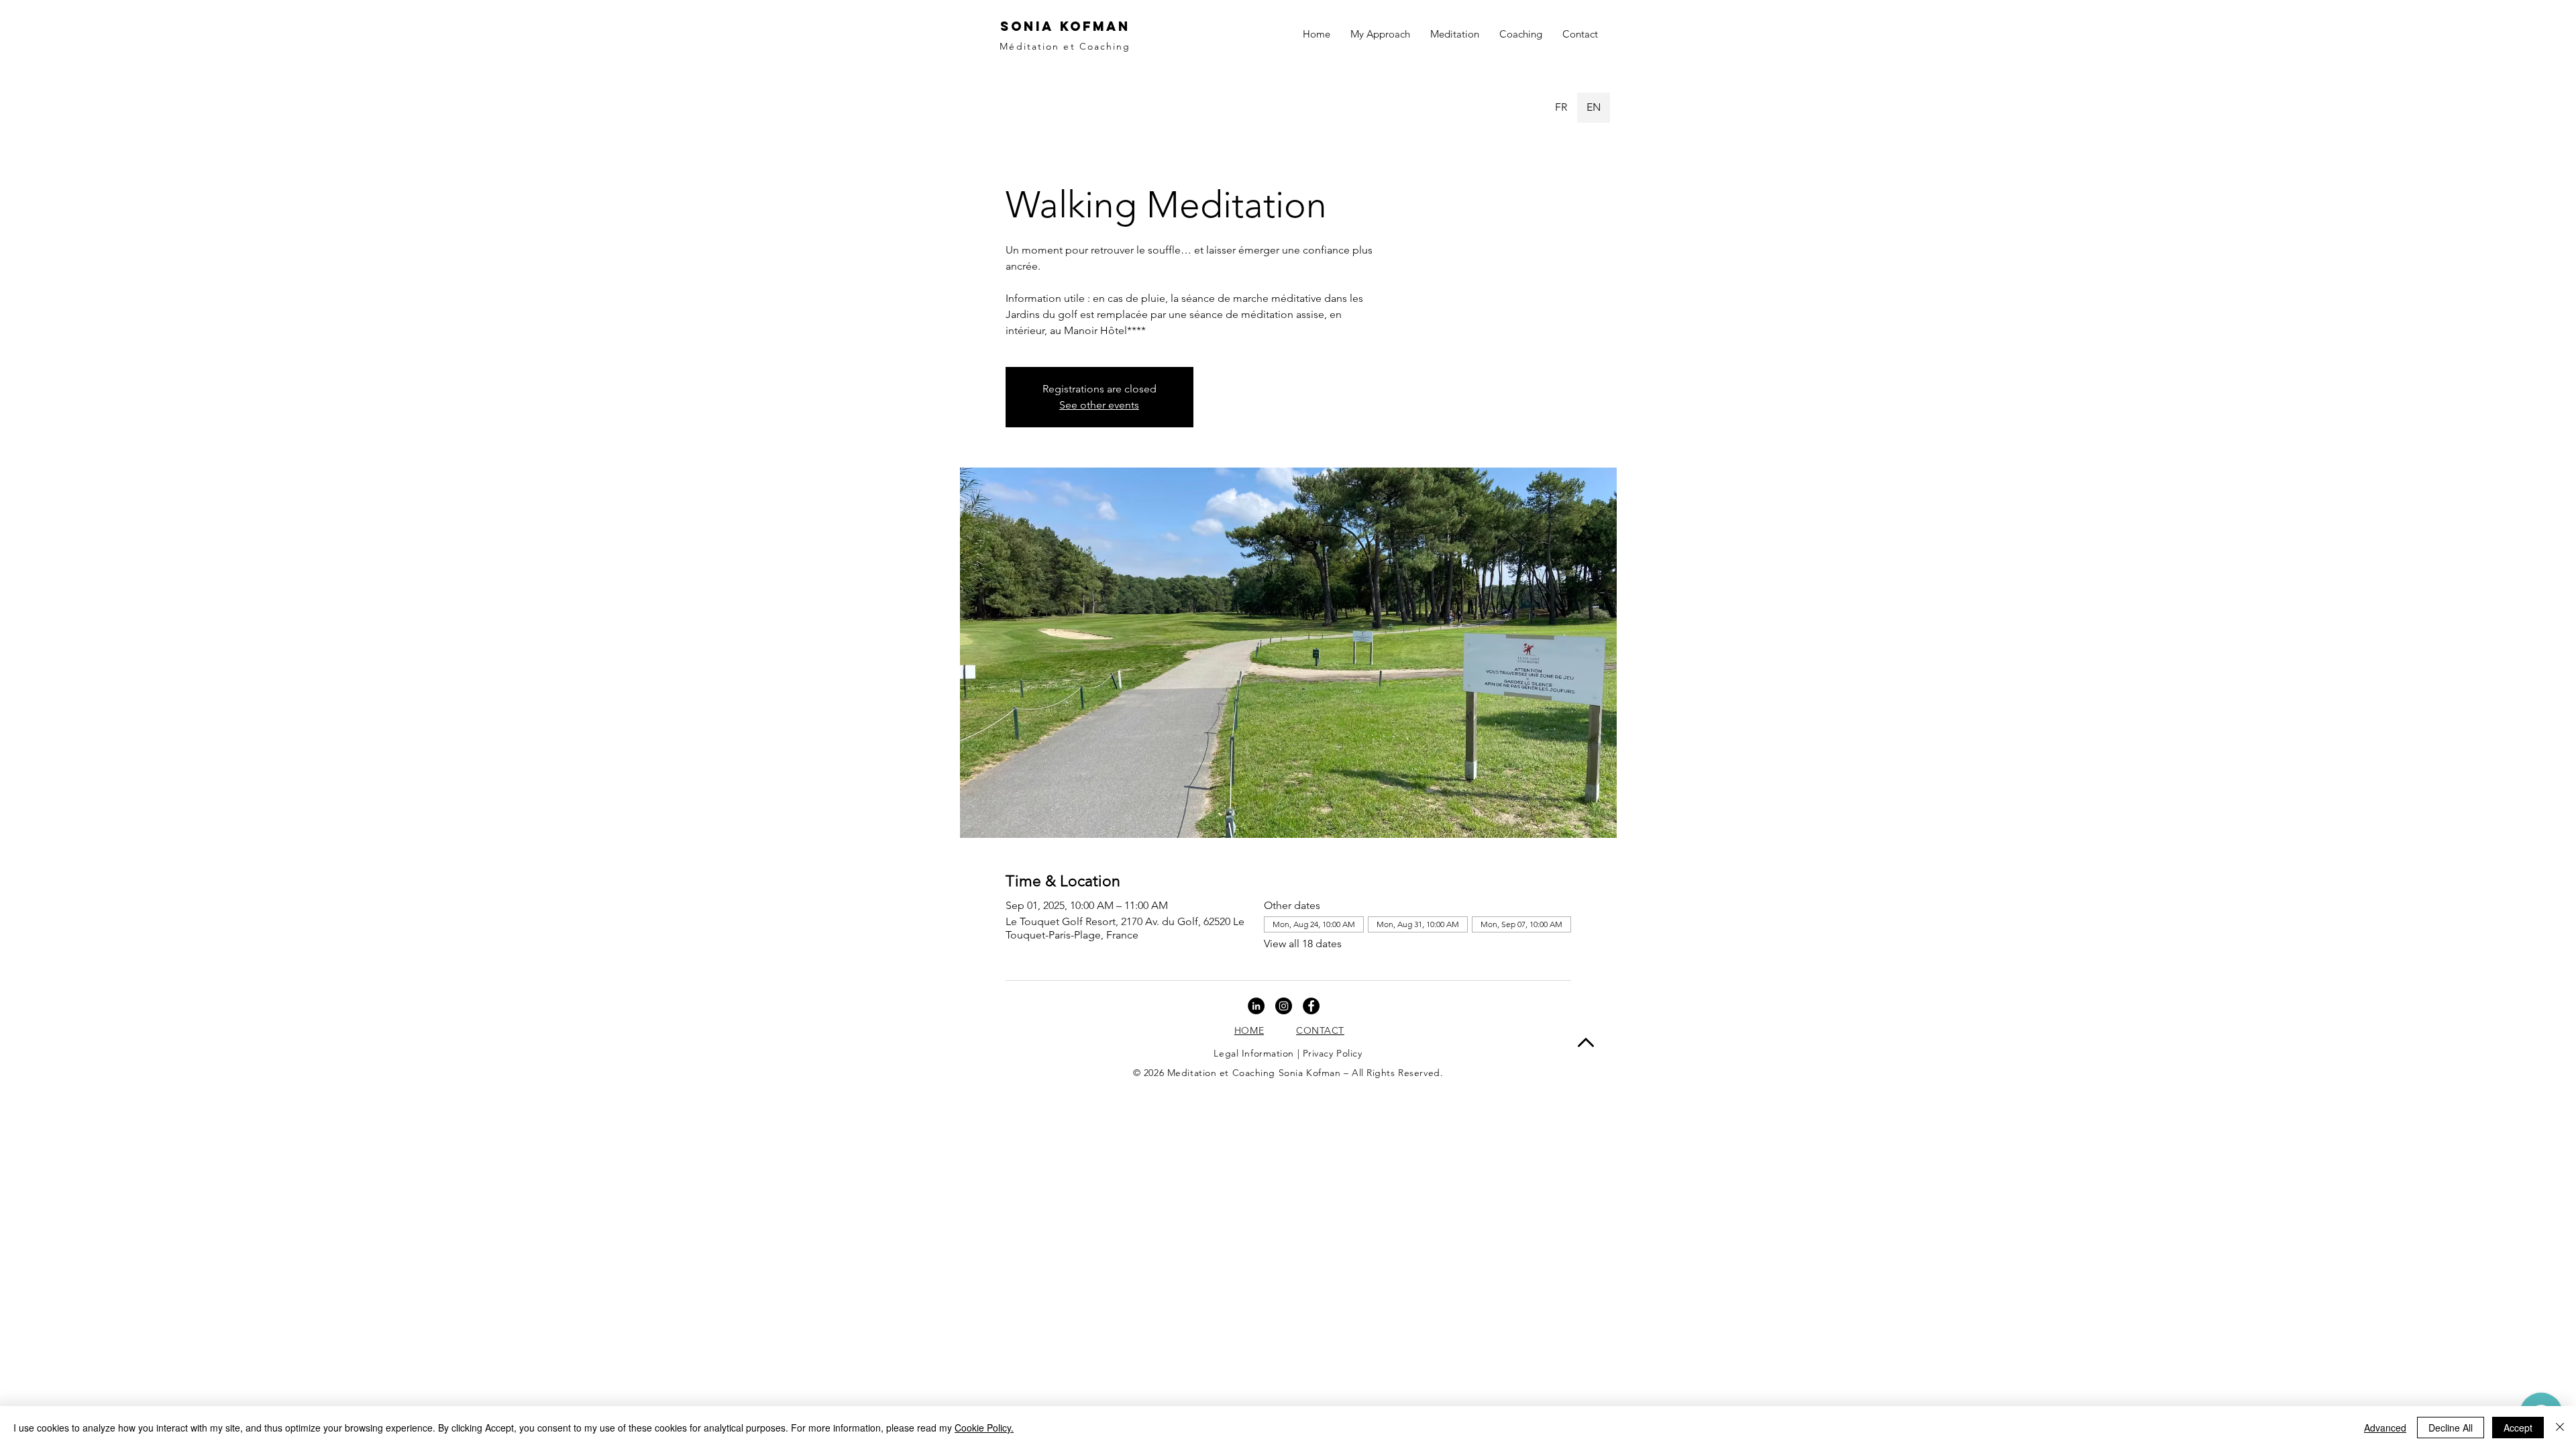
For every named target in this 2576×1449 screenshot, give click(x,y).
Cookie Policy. (984, 1428)
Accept (2518, 1428)
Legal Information (1254, 1053)
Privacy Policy (1333, 1053)
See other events (1099, 405)
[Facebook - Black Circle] (1311, 1006)
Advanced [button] (2385, 1428)
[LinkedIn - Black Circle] (1256, 1006)
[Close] (2560, 1428)
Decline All (2451, 1428)
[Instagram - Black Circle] (1284, 1006)
